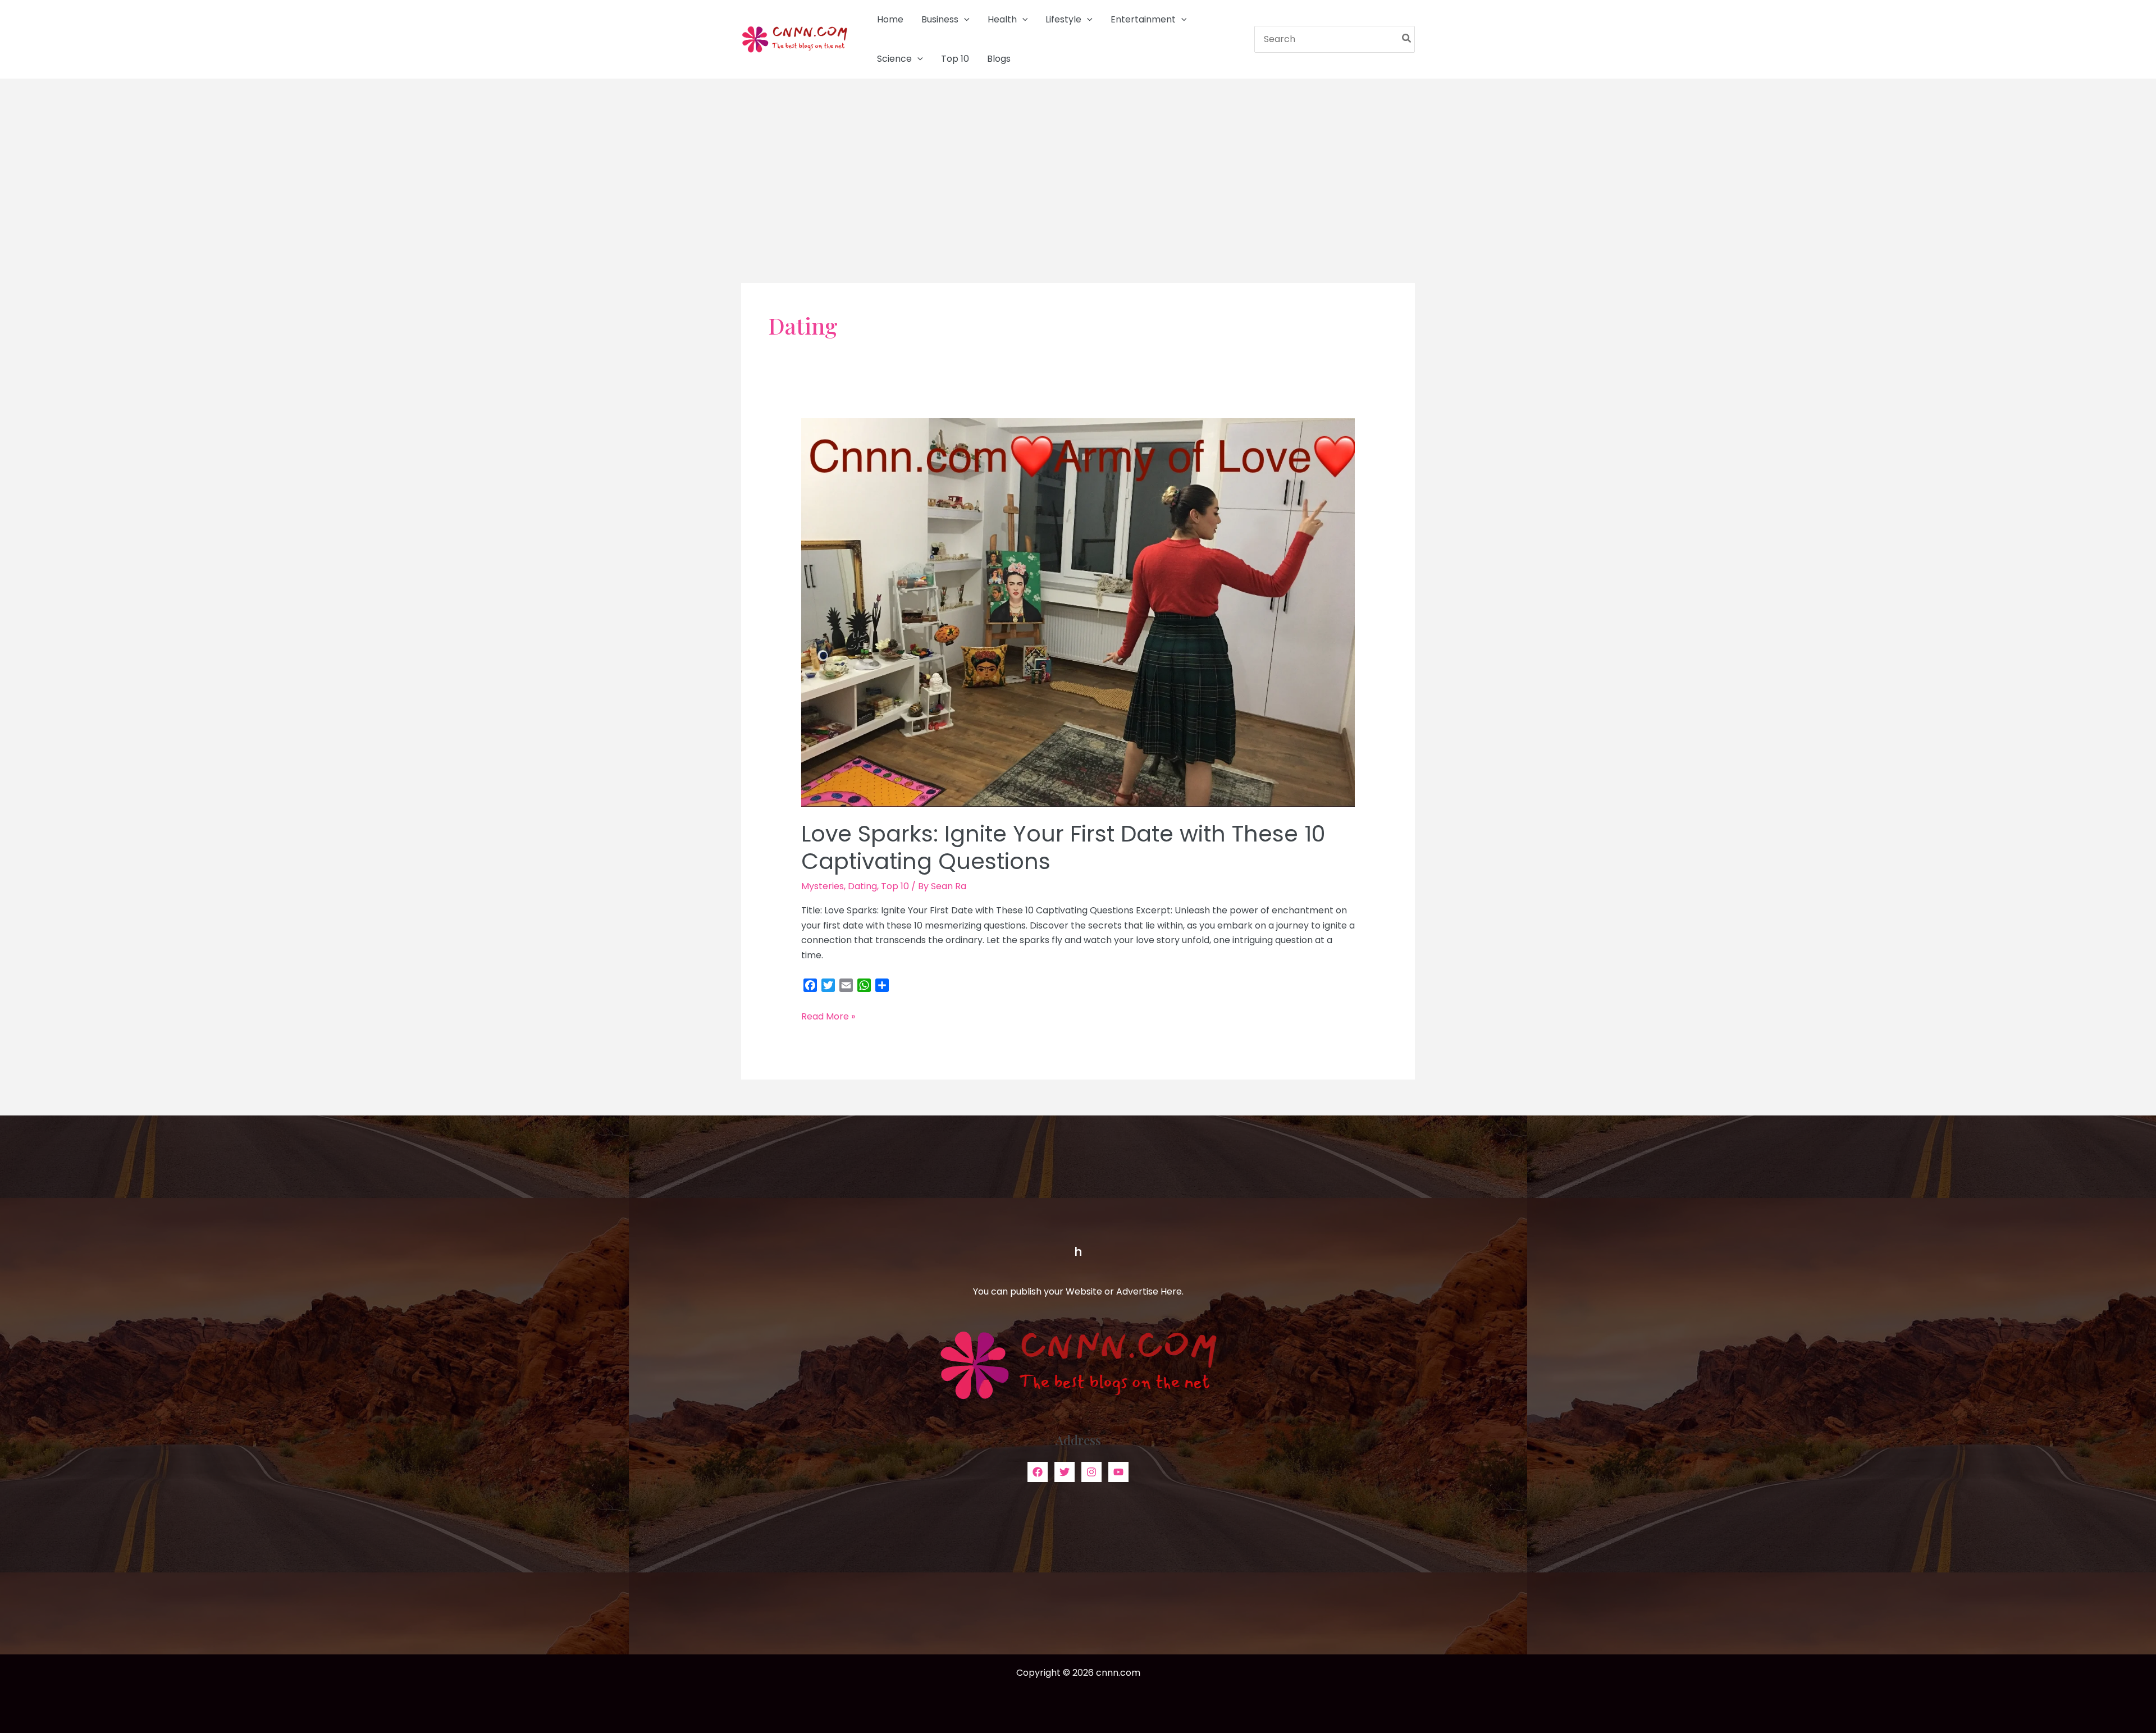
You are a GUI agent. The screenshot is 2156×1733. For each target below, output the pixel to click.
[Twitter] (1065, 1472)
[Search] (1407, 39)
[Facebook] (1038, 1472)
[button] (964, 20)
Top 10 (895, 886)
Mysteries (823, 886)
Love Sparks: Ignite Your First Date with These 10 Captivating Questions (1063, 847)
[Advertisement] (1078, 163)
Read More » (828, 1017)
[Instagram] (1091, 1472)
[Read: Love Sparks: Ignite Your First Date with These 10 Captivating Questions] (1078, 612)
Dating (862, 886)
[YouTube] (1118, 1472)
